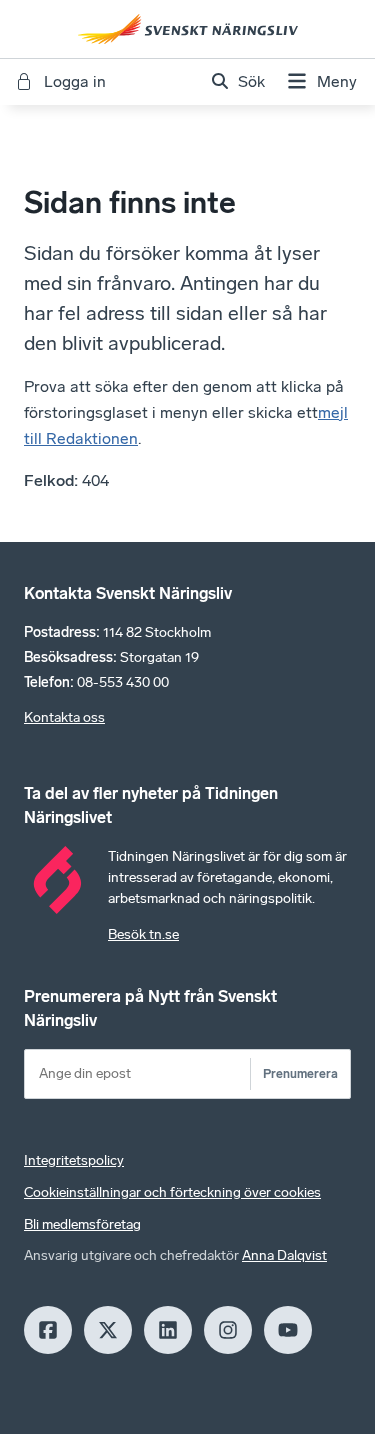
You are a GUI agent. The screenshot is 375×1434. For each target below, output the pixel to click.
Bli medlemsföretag (82, 1224)
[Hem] (188, 29)
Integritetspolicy (74, 1160)
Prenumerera (300, 1073)
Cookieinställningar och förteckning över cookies (172, 1192)
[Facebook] (48, 1330)
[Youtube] (288, 1330)
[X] (108, 1330)
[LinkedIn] (168, 1330)
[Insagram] (228, 1330)
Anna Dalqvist (284, 1255)
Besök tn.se (143, 934)
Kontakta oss (64, 717)
